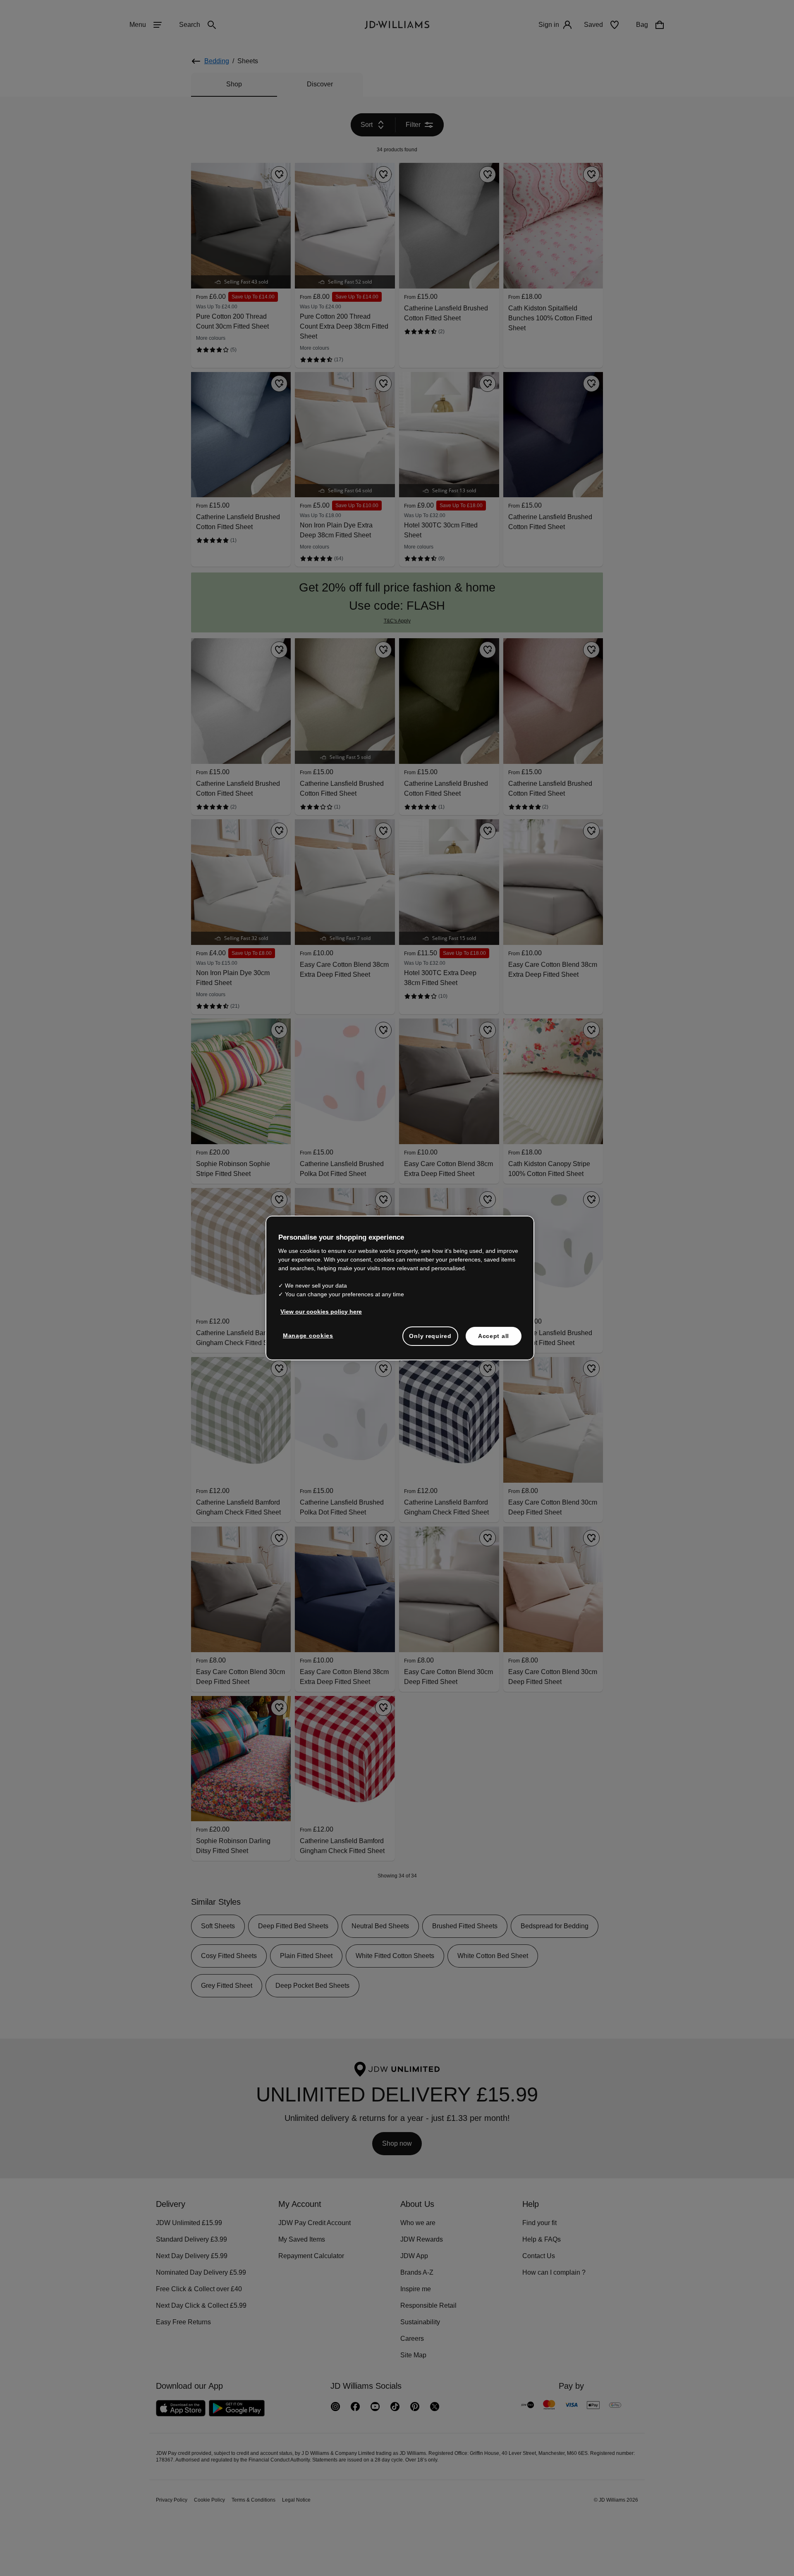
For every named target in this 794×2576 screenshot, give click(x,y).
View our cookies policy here (322, 1316)
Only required (430, 1340)
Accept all (494, 1340)
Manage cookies (309, 1340)
